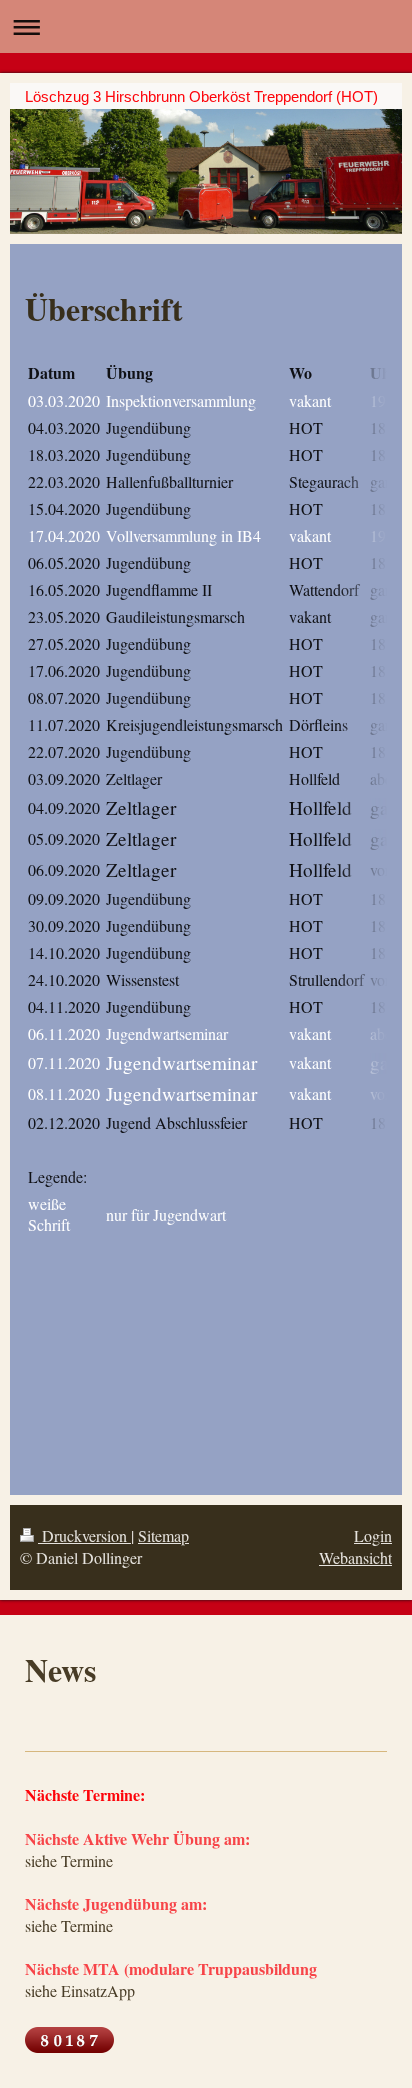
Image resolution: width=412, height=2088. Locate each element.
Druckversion (84, 1535)
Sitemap (163, 1535)
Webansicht (355, 1557)
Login (373, 1535)
